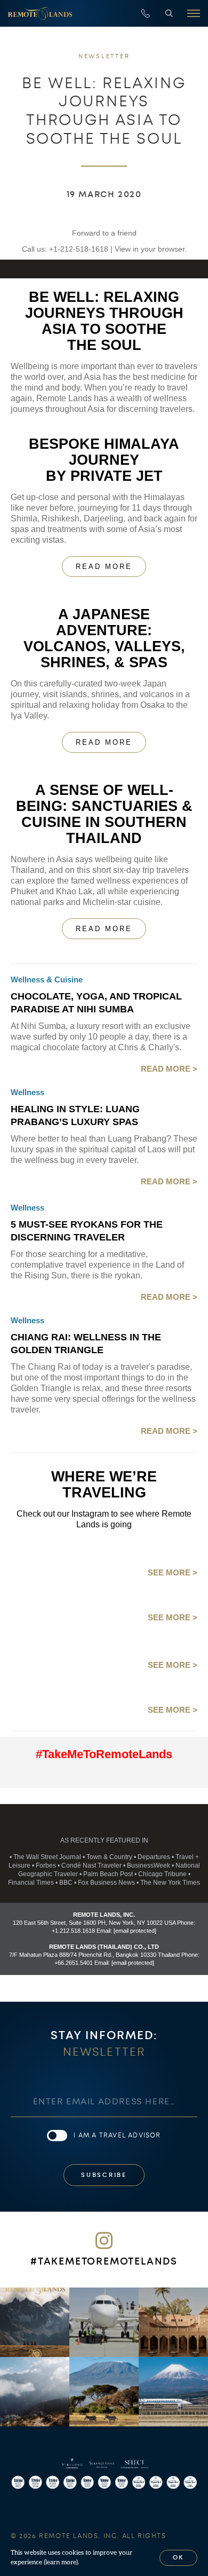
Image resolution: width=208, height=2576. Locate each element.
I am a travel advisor (117, 2135)
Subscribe (104, 2175)
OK (179, 2558)
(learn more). (62, 2562)
